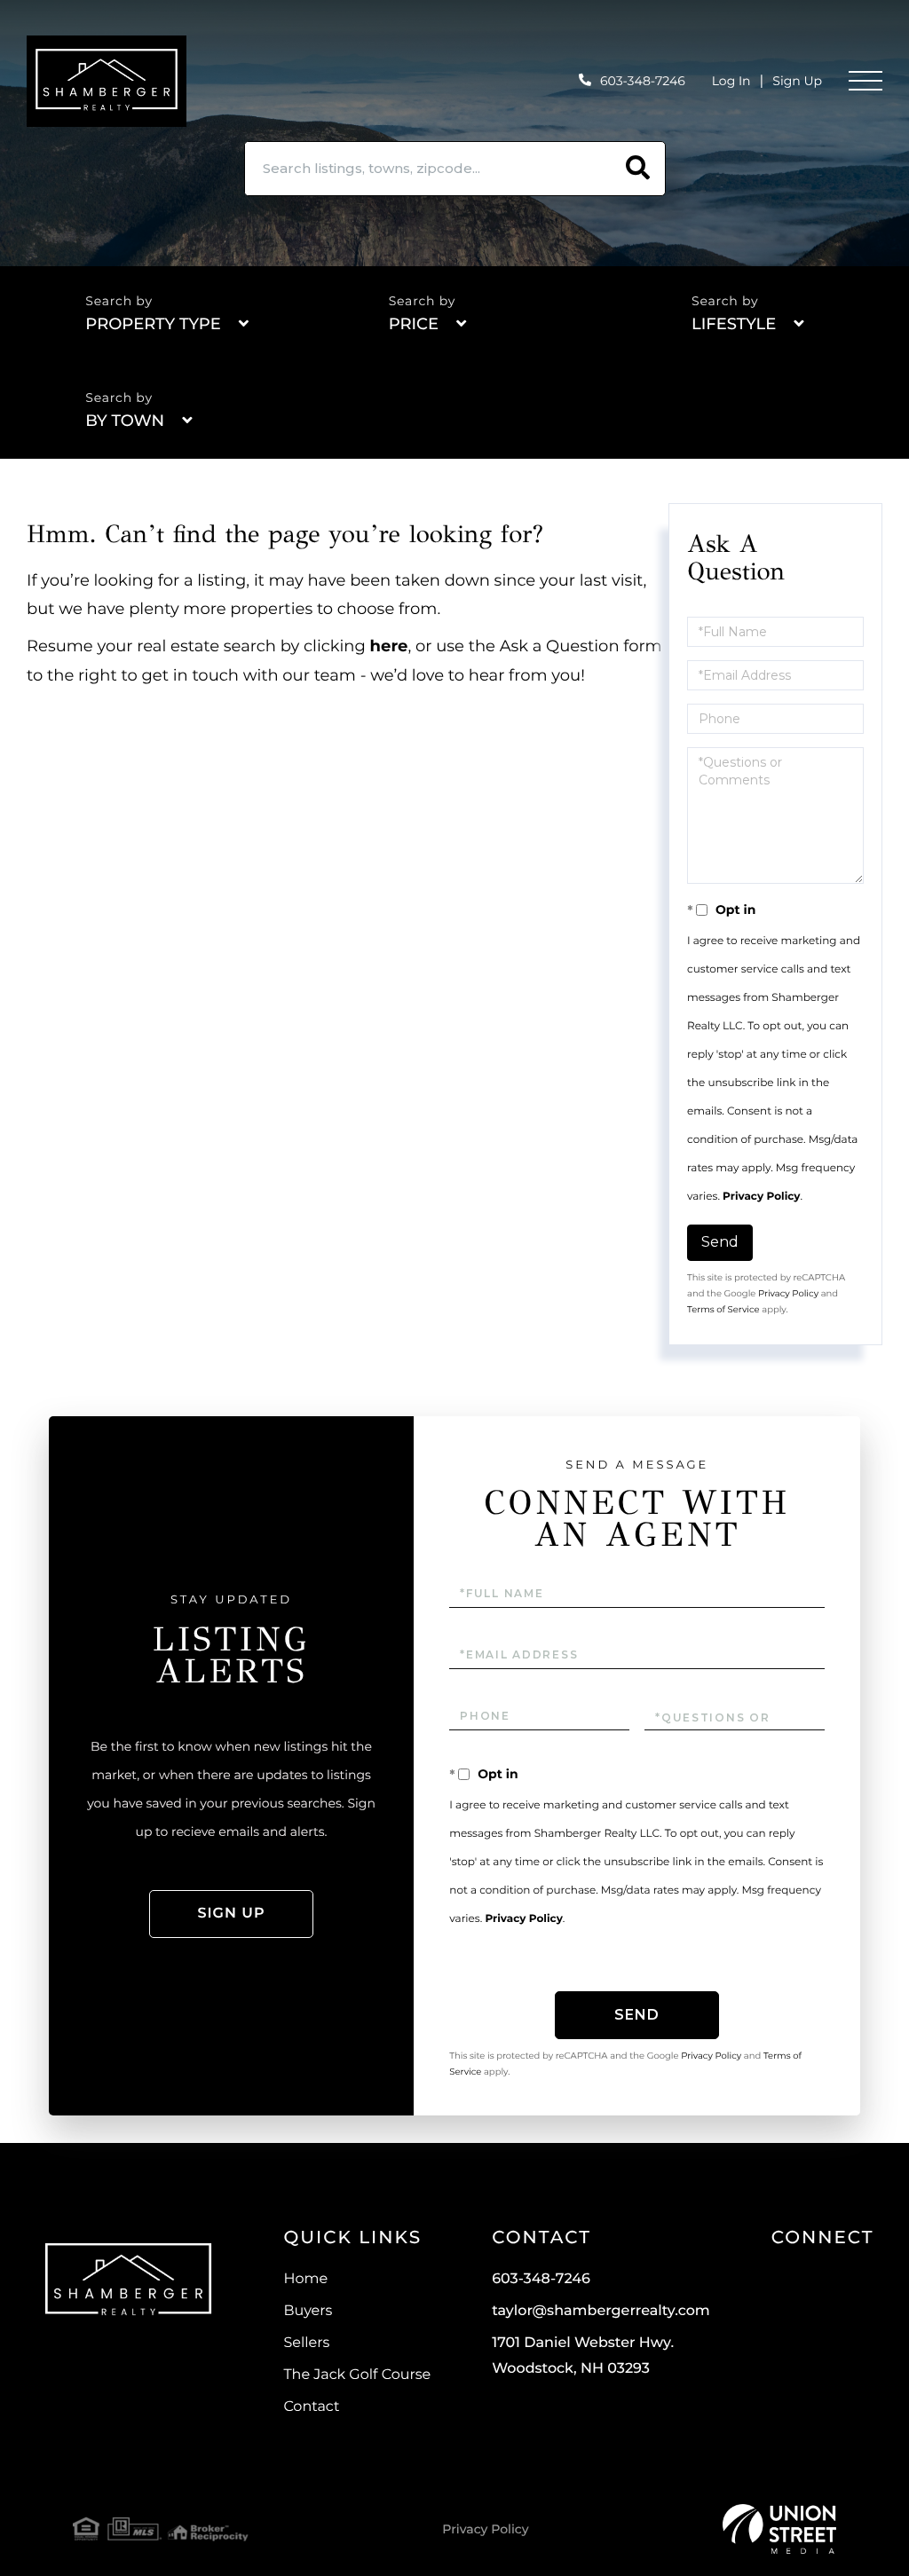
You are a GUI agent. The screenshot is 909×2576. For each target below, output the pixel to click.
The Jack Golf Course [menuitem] (357, 2375)
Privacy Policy (761, 1197)
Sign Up (797, 81)
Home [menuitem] (305, 2279)
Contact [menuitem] (311, 2407)
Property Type (153, 324)
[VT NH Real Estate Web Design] (779, 2529)
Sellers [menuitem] (306, 2343)
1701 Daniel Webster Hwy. (583, 2356)
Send (720, 1242)
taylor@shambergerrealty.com (601, 2311)
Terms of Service (723, 1309)
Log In (731, 81)
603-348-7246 (643, 81)
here (389, 646)
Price (414, 324)
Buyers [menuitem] (308, 2311)
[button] (638, 169)
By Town (125, 421)
